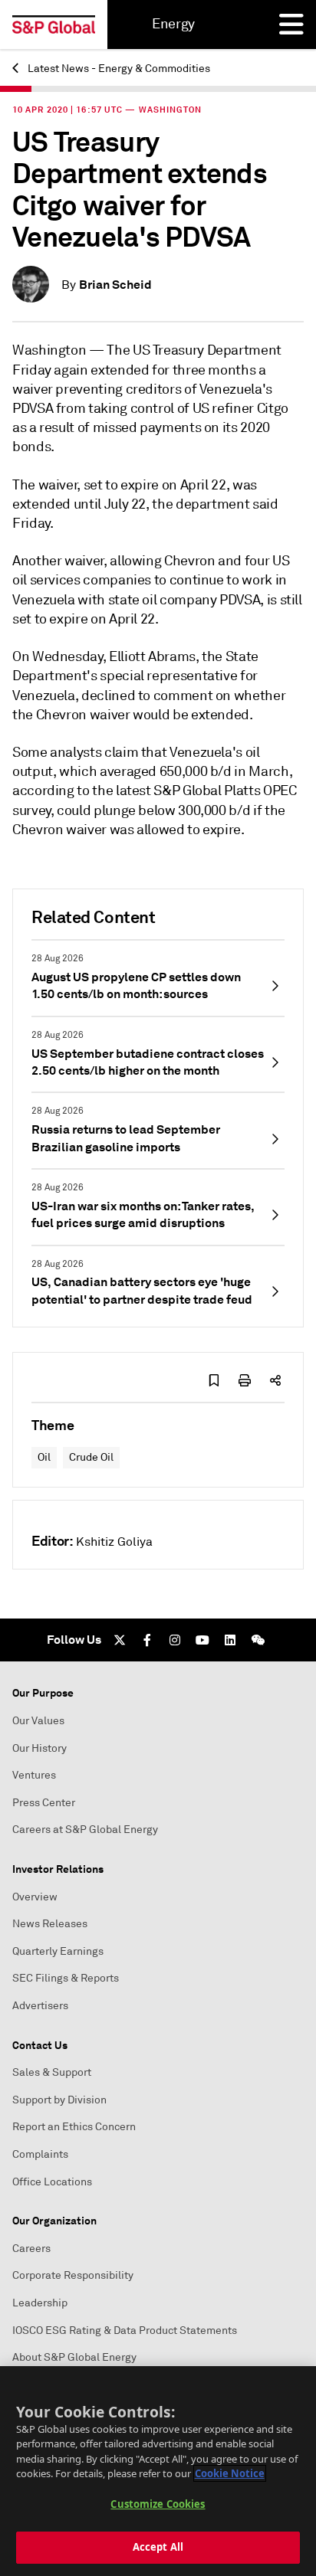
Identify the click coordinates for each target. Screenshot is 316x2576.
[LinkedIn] (230, 1640)
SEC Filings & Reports (66, 1978)
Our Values (38, 1721)
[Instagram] (175, 1640)
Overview (35, 1897)
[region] (158, 2471)
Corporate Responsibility (73, 2275)
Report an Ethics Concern (74, 2127)
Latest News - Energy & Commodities (118, 69)
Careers (31, 2249)
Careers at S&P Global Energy (85, 1830)
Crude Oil (91, 1457)
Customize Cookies (158, 2504)
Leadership (40, 2303)
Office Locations (52, 2182)
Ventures (34, 1775)
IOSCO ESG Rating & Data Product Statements (125, 2331)
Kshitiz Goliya (114, 1542)
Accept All (158, 2547)
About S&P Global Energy (74, 2357)
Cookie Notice (230, 2473)
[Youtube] (202, 1640)
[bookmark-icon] (214, 1380)
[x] (120, 1640)
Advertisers (40, 2006)
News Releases (50, 1924)
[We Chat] (258, 1640)
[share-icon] (275, 1380)
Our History (39, 1748)
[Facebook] (147, 1640)
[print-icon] (245, 1380)
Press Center (44, 1803)
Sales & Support (52, 2072)
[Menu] (291, 25)
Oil (44, 1457)
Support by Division (59, 2100)
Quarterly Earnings (58, 1951)
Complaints (40, 2154)
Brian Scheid (115, 285)
